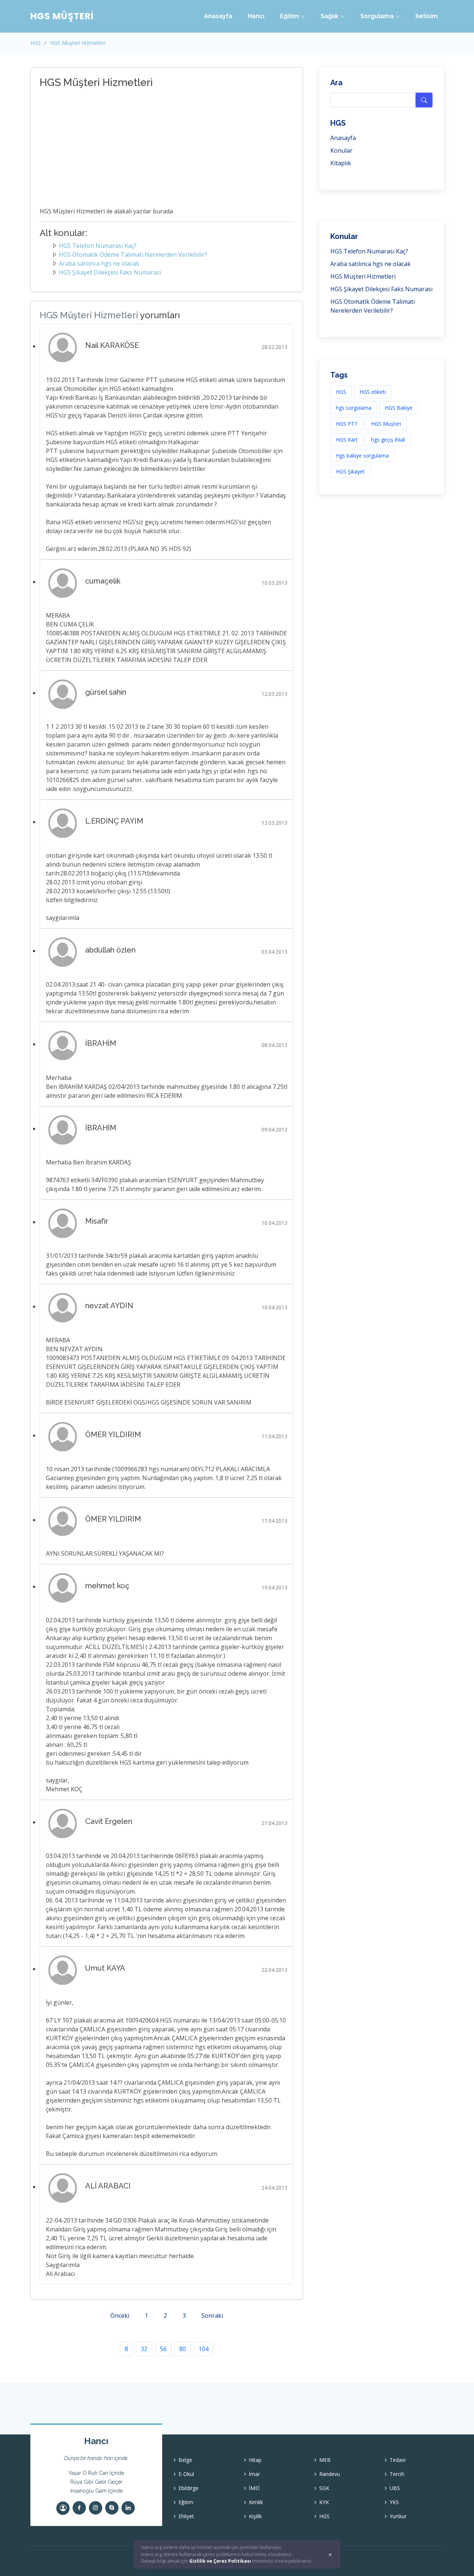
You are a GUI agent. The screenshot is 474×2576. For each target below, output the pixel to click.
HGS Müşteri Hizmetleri (78, 43)
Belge (185, 2460)
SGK (324, 2488)
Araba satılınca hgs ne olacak (99, 263)
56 (163, 2349)
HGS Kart (347, 440)
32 (144, 2349)
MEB (325, 2460)
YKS (394, 2502)
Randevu (330, 2474)
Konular (341, 150)
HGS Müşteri (386, 424)
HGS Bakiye (399, 408)
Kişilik (255, 2516)
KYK (324, 2502)
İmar (254, 2474)
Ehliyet (186, 2516)
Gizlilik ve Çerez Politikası (220, 2561)
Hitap (255, 2460)
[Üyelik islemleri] (63, 2508)
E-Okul (186, 2474)
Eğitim (186, 2502)
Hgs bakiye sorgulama (362, 456)
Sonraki (212, 2316)
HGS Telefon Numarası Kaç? (98, 246)
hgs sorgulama (354, 408)
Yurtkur (398, 2516)
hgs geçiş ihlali (388, 440)
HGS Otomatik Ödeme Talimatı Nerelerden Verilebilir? (133, 255)
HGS (36, 43)
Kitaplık (341, 163)
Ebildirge (188, 2488)
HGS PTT (347, 424)
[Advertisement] (158, 149)
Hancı (256, 16)
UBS (395, 2488)
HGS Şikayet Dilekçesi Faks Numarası (110, 272)
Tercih (397, 2474)
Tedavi (398, 2460)
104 (203, 2349)
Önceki (120, 2316)
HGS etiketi (373, 392)
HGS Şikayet (350, 471)
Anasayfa (218, 16)
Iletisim (427, 16)
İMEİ (254, 2488)
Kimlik (256, 2502)
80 (183, 2349)
